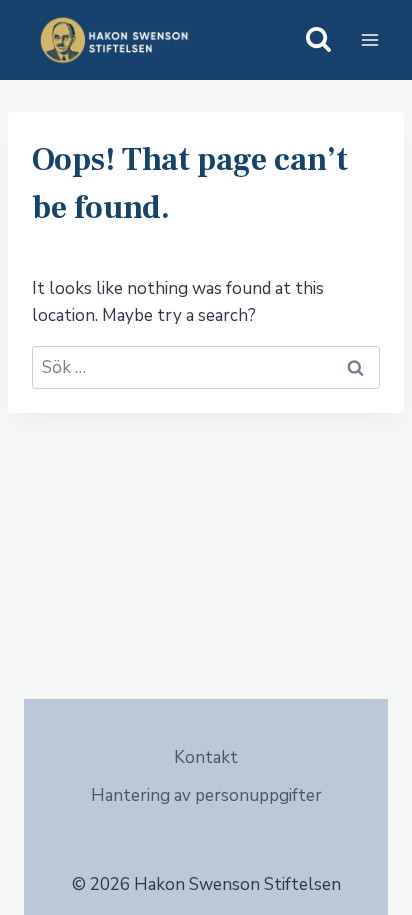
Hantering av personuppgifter (206, 795)
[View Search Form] (318, 40)
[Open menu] (369, 39)
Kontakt (206, 757)
